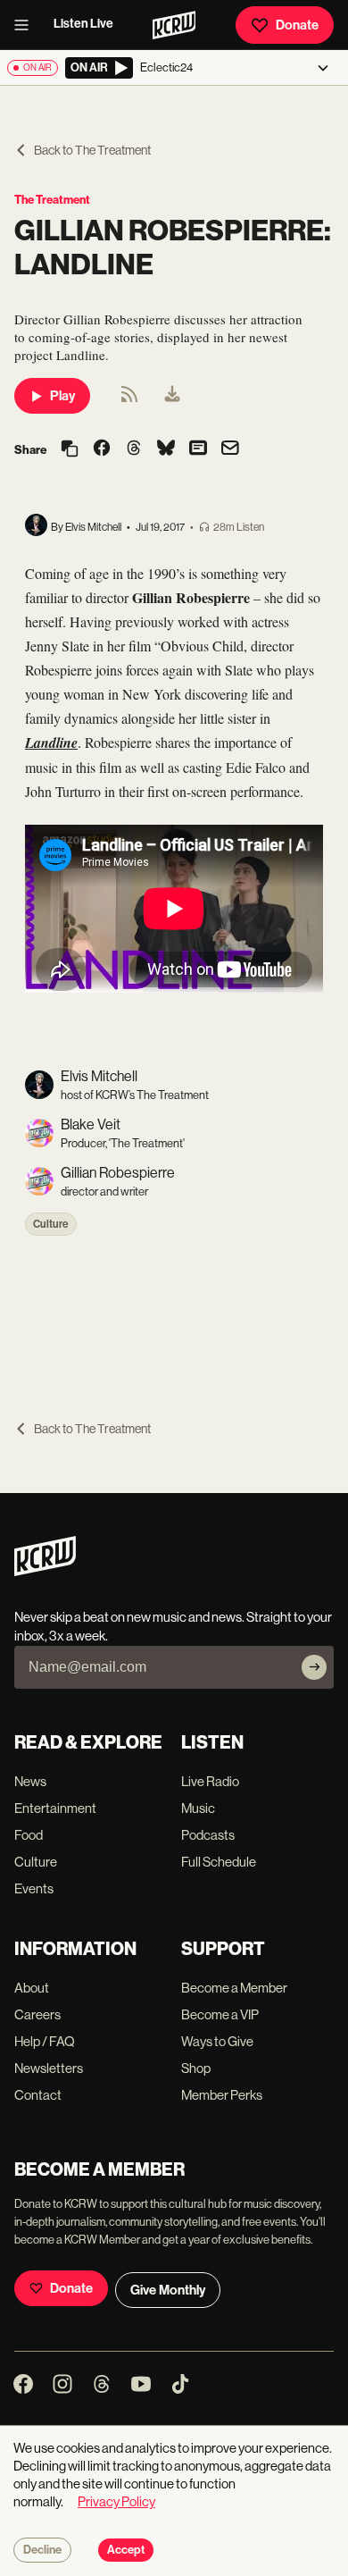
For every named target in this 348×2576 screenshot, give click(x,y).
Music (198, 1808)
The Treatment (52, 200)
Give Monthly (168, 2290)
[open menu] (27, 25)
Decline (42, 2550)
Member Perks (222, 2095)
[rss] (129, 400)
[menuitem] (172, 396)
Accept (126, 2550)
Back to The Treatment (92, 150)
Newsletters (49, 2068)
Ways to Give (217, 2041)
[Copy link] (70, 450)
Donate (297, 25)
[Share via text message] (198, 449)
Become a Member (234, 1988)
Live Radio (210, 1781)
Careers (37, 2014)
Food (29, 1835)
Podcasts (208, 1835)
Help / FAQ (45, 2041)
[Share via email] (230, 450)
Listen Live (83, 24)
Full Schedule (219, 1862)
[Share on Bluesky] (166, 449)
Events (34, 1888)
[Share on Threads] (134, 449)
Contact (38, 2095)
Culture (51, 1224)
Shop (196, 2068)
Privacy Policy (116, 2501)
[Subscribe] (314, 1667)
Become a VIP (220, 2014)
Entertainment (55, 1808)
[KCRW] (45, 1571)
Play (62, 396)
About (32, 1988)
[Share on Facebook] (102, 449)
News (30, 1781)
